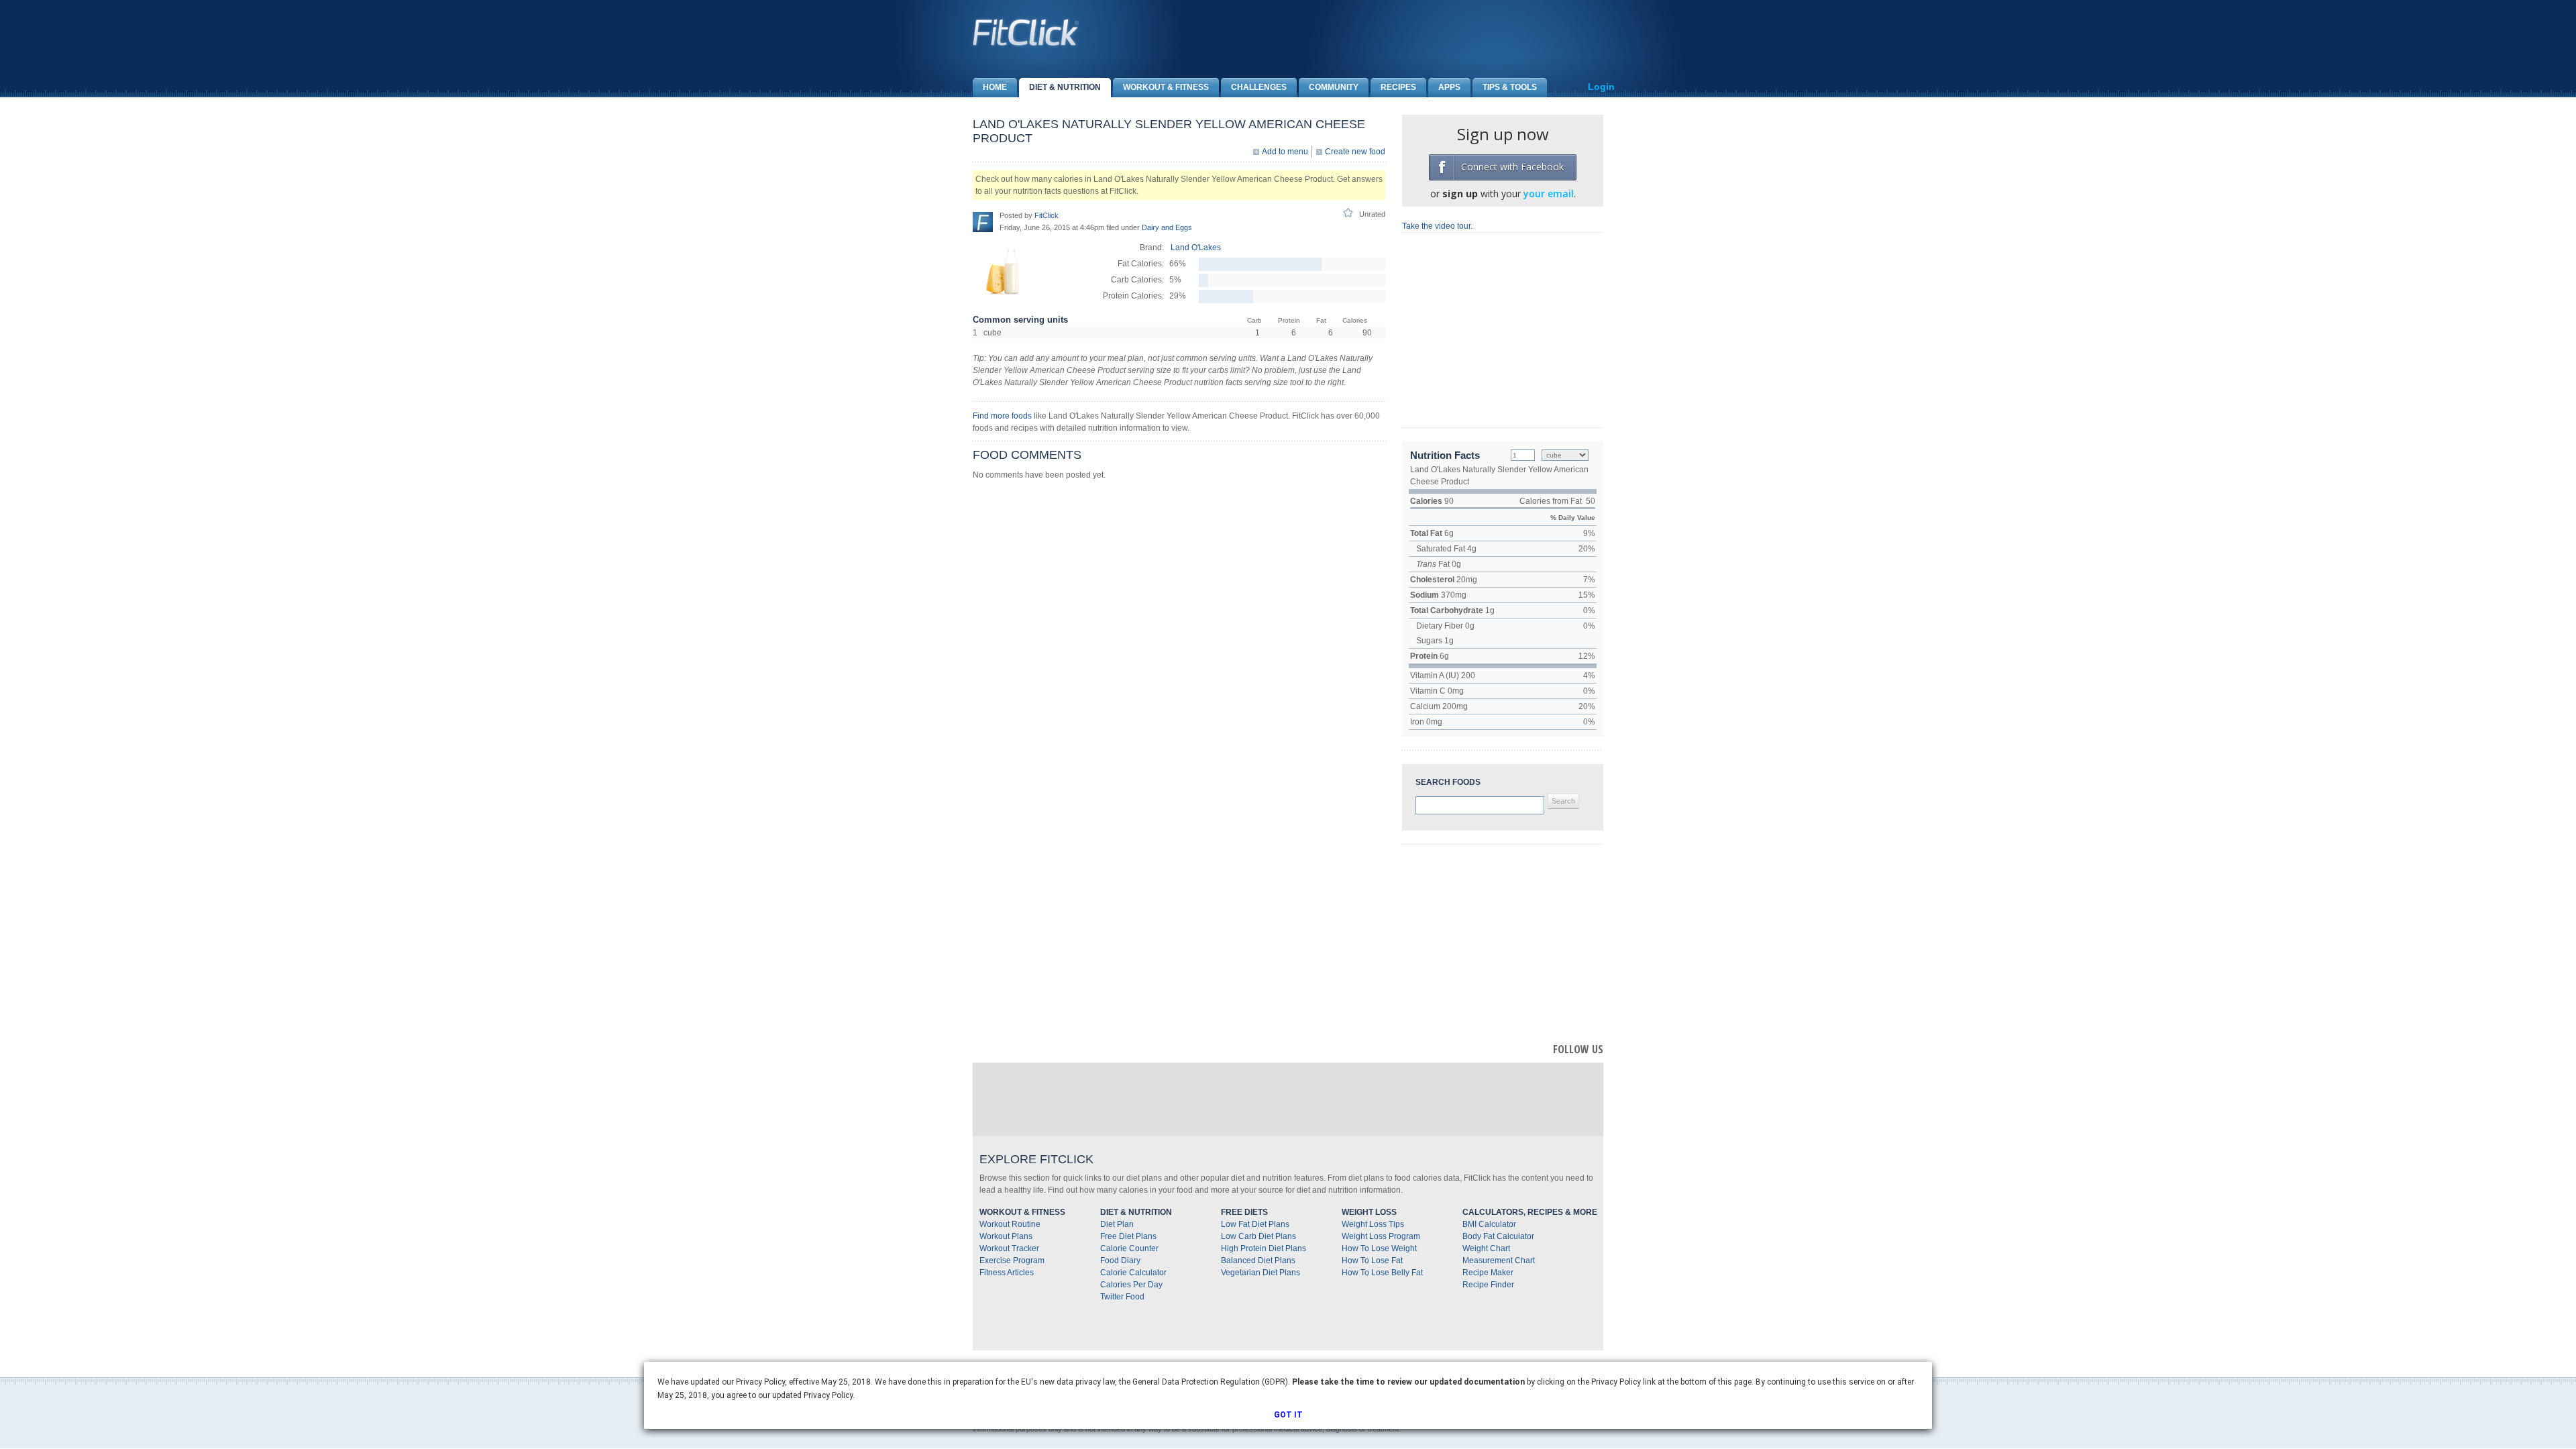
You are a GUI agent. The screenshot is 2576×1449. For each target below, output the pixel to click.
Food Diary (1120, 1260)
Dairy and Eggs (1167, 227)
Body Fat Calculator (1498, 1236)
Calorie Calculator (1133, 1273)
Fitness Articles (1007, 1273)
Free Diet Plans (1128, 1236)
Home (995, 87)
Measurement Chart (1499, 1260)
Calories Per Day (1131, 1285)
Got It (1288, 1415)
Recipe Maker (1488, 1273)
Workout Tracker (1009, 1248)
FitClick (1046, 215)
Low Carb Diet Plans (1258, 1236)
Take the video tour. (1437, 226)
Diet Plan (1117, 1224)
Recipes (1398, 87)
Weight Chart (1486, 1248)
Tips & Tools (1510, 87)
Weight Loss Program (1381, 1236)
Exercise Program (1012, 1260)
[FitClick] (983, 221)
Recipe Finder (1488, 1285)
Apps (1449, 87)
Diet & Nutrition (1065, 87)
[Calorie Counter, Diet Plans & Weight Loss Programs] (1026, 32)
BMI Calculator (1489, 1224)
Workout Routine (1010, 1224)
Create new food (1355, 152)
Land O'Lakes (1196, 248)
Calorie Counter (1129, 1248)
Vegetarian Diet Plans (1260, 1273)
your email (1549, 194)
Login (1601, 87)
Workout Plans (1006, 1236)
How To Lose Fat (1372, 1260)
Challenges (1259, 87)
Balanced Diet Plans (1258, 1260)
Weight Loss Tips (1373, 1224)
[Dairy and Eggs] (1003, 298)
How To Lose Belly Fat (1382, 1273)
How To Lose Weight (1379, 1248)
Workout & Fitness (1166, 87)
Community (1334, 87)
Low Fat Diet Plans (1255, 1224)
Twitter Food (1122, 1297)
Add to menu (1285, 152)
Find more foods (1002, 416)
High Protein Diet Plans (1264, 1248)
